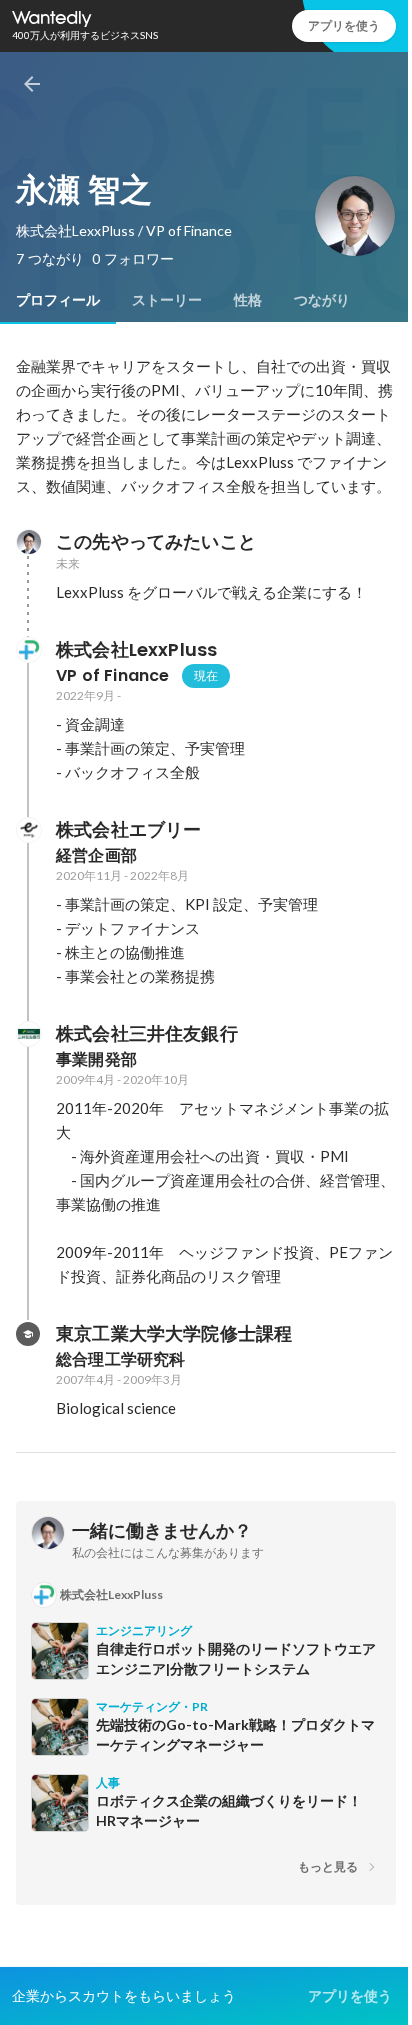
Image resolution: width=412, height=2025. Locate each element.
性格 (248, 300)
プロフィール (58, 300)
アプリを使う (344, 25)
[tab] (58, 300)
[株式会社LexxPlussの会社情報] (28, 650)
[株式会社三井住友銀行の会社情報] (28, 1034)
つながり (322, 300)
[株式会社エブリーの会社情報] (28, 830)
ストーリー (167, 300)
